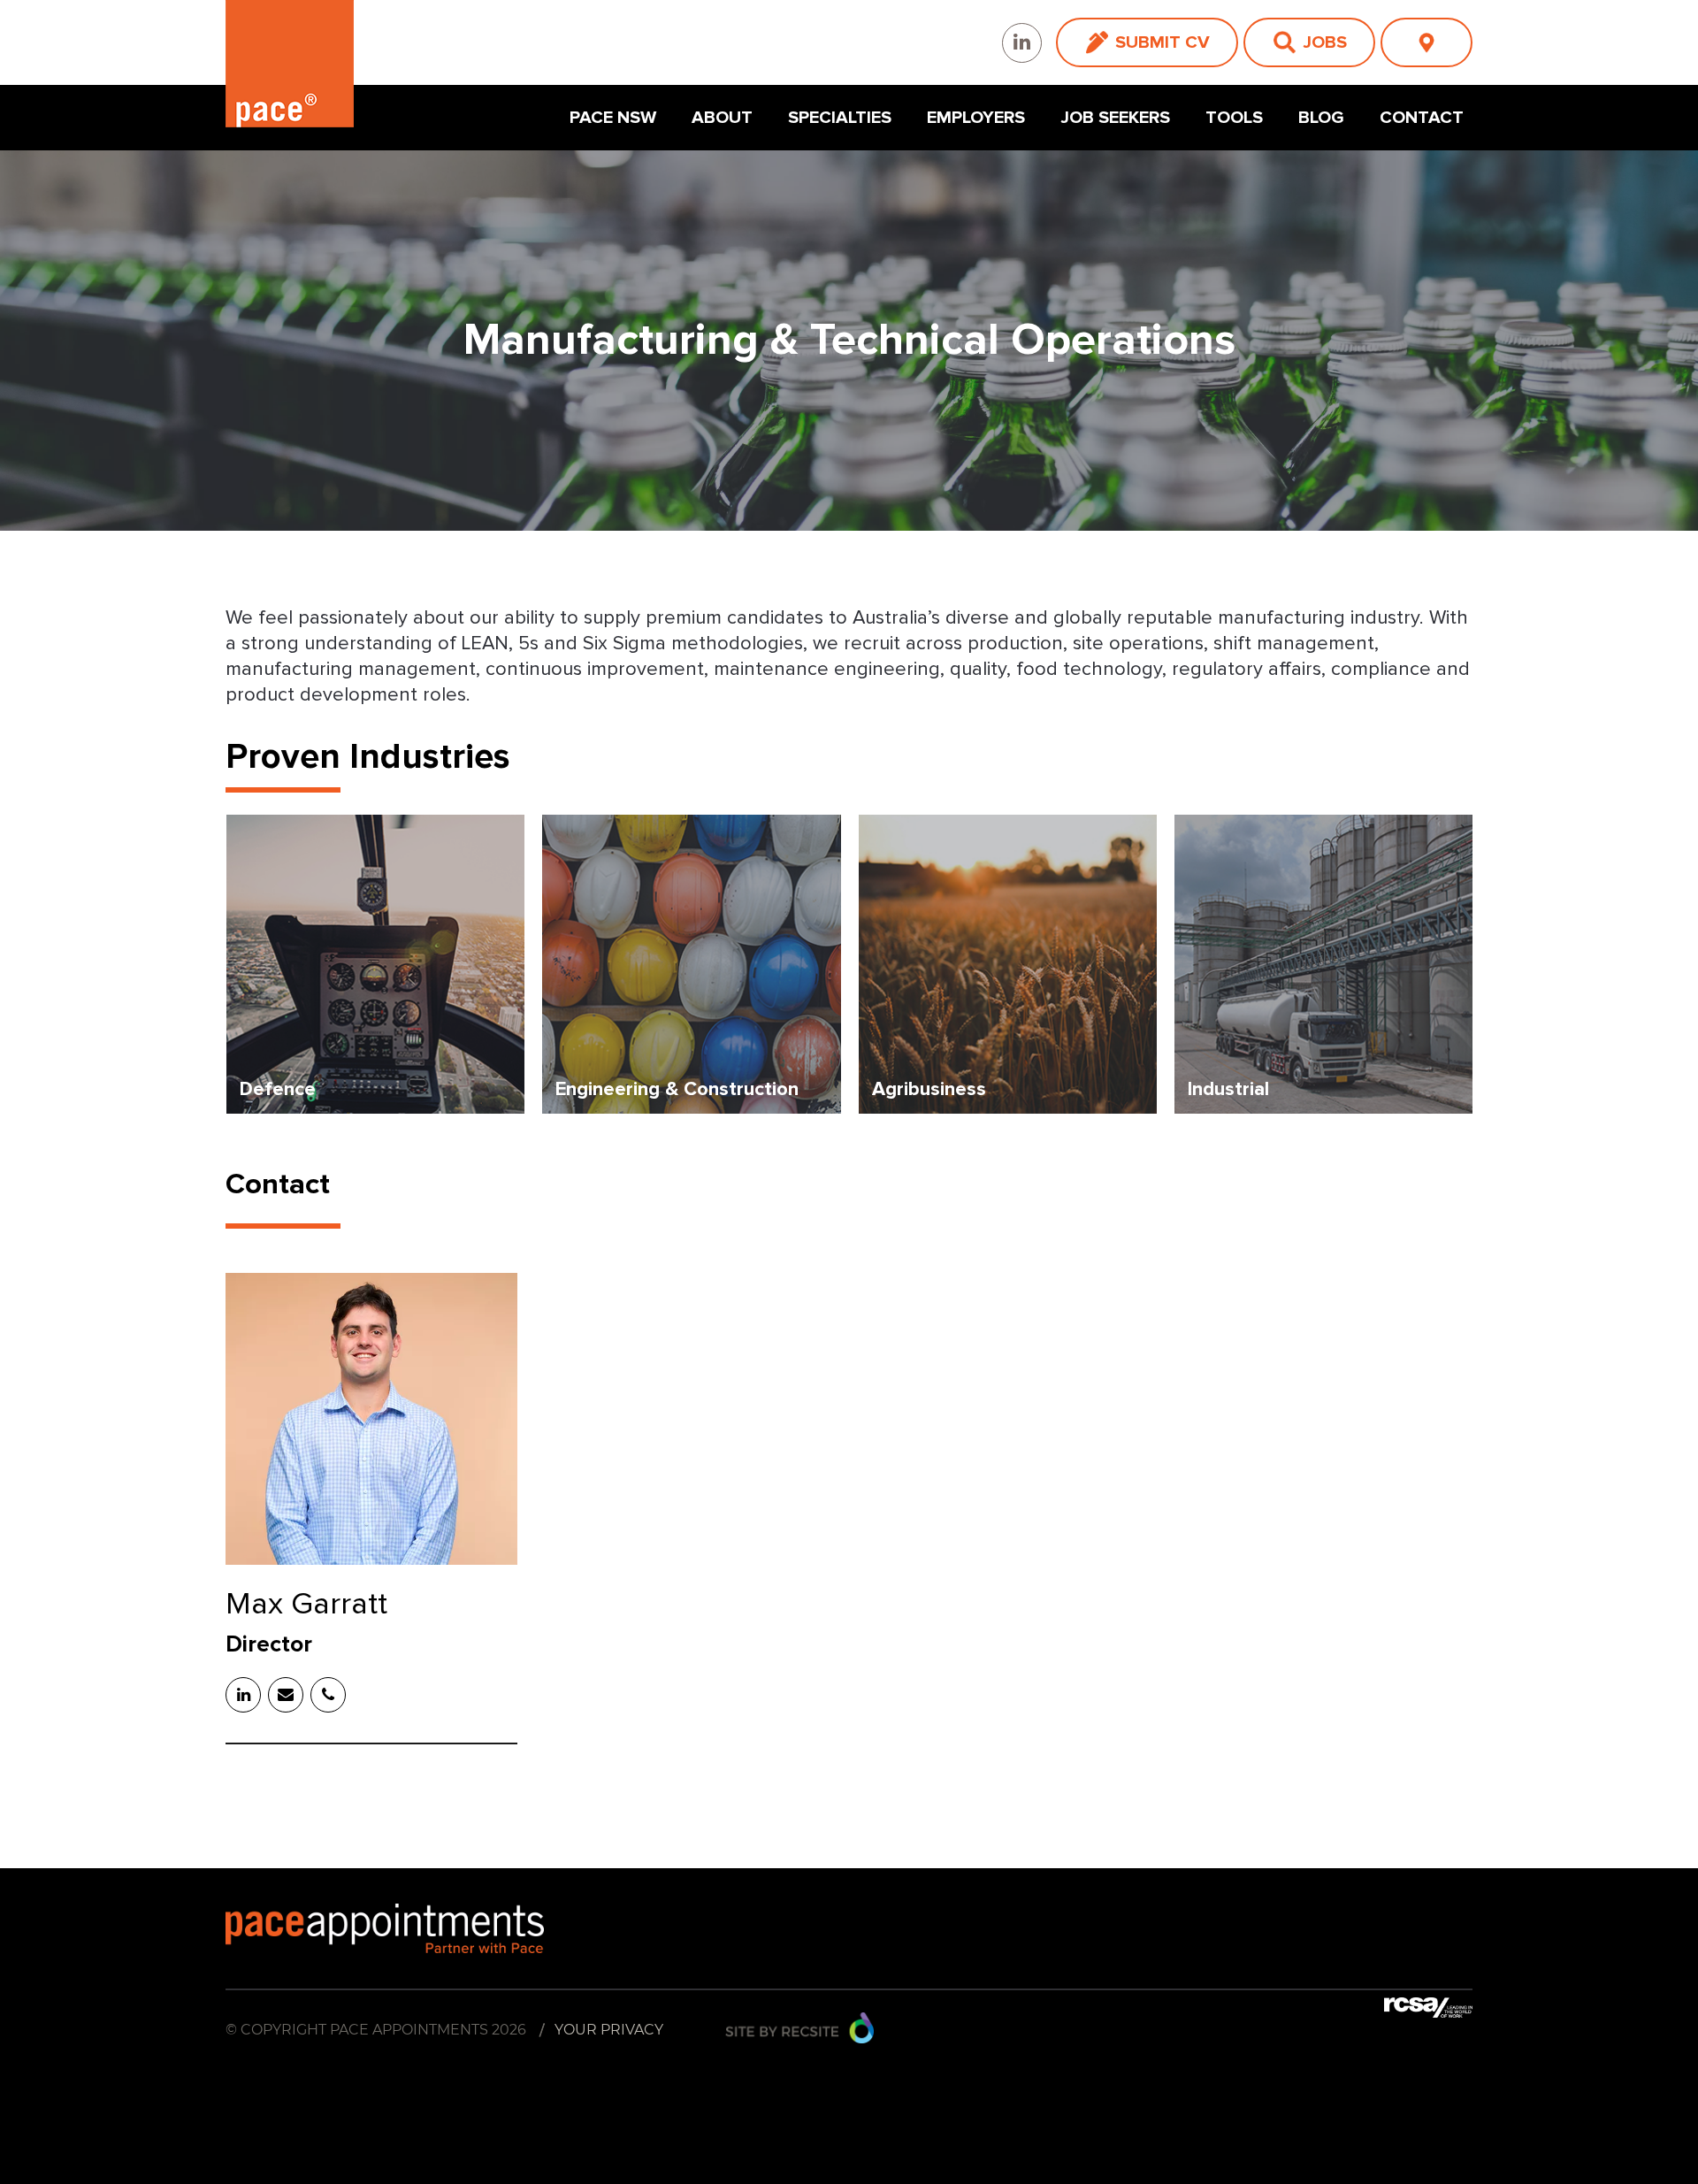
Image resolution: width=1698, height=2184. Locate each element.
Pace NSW (613, 118)
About (722, 118)
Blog (1321, 118)
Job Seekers (1115, 118)
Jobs (1325, 42)
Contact (1422, 118)
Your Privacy (609, 2030)
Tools (1234, 118)
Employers (976, 118)
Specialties (840, 118)
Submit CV (1163, 42)
